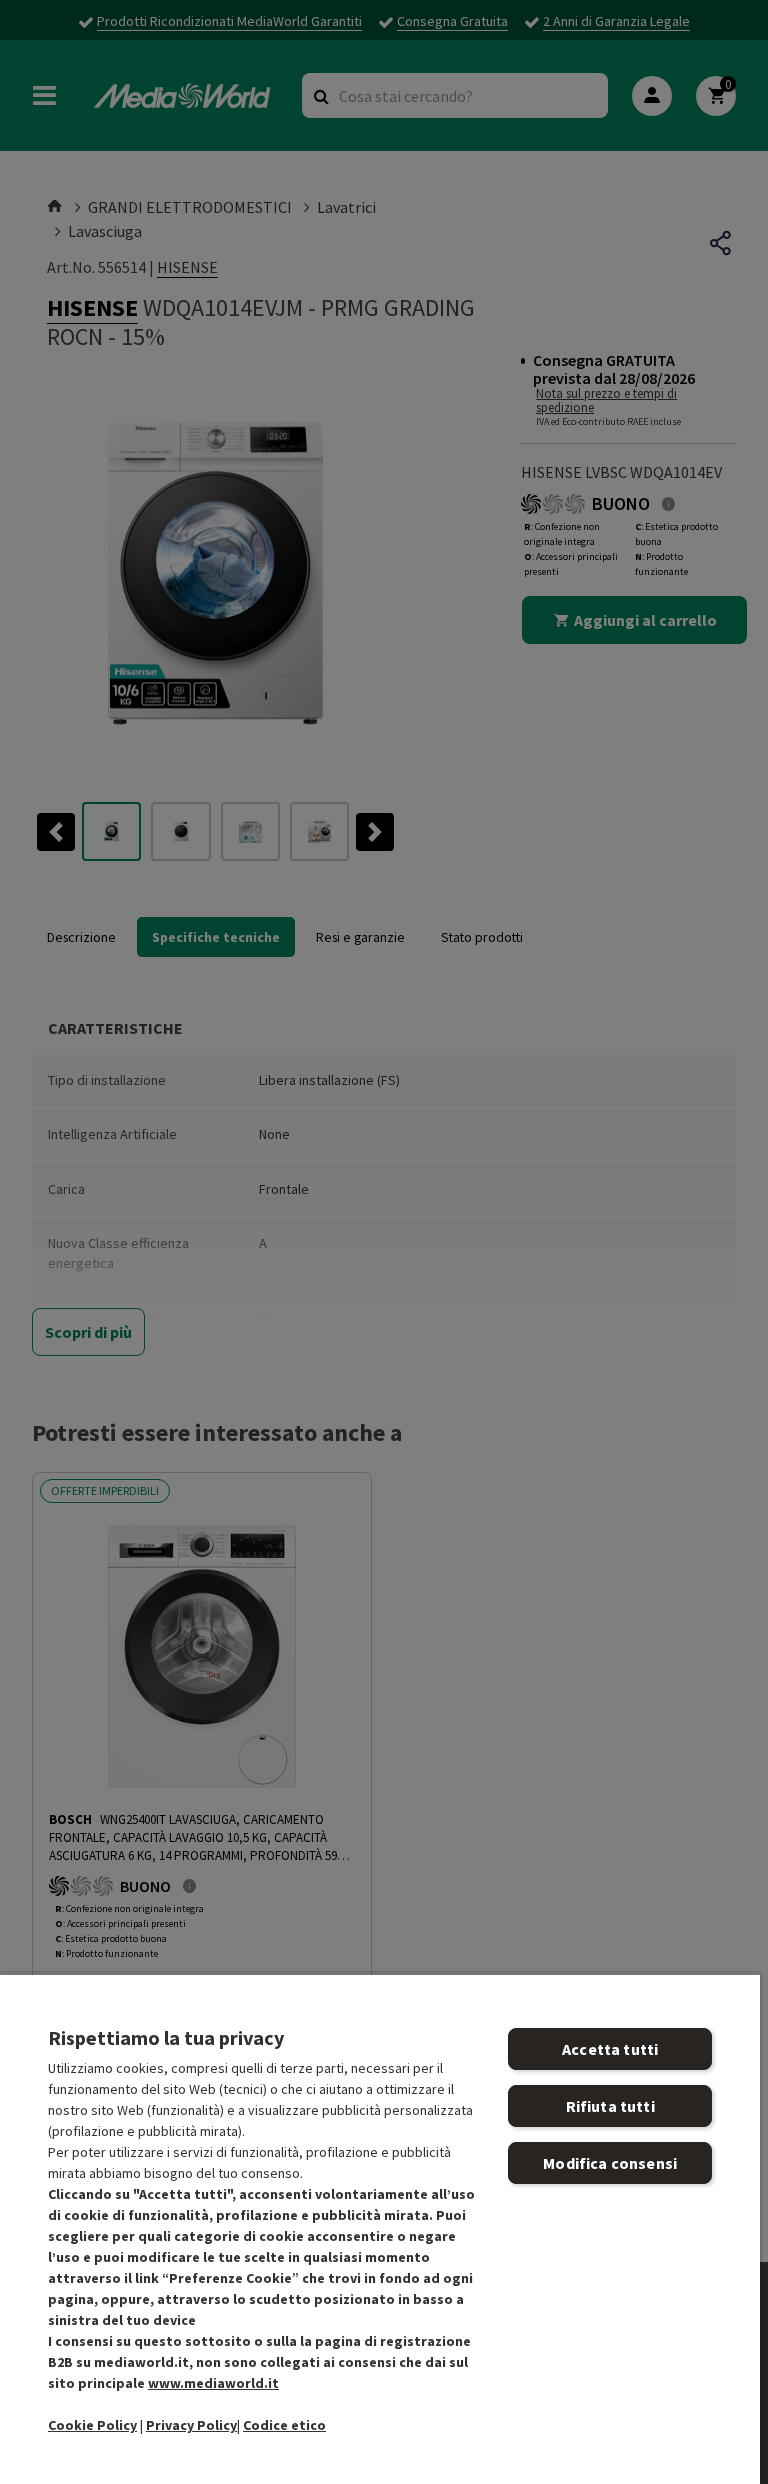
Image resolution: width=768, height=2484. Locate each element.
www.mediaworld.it (213, 2383)
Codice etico (284, 2425)
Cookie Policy (92, 2425)
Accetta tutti (610, 2049)
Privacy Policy (191, 2425)
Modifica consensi (610, 2163)
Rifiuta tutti (610, 2106)
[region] (380, 2228)
